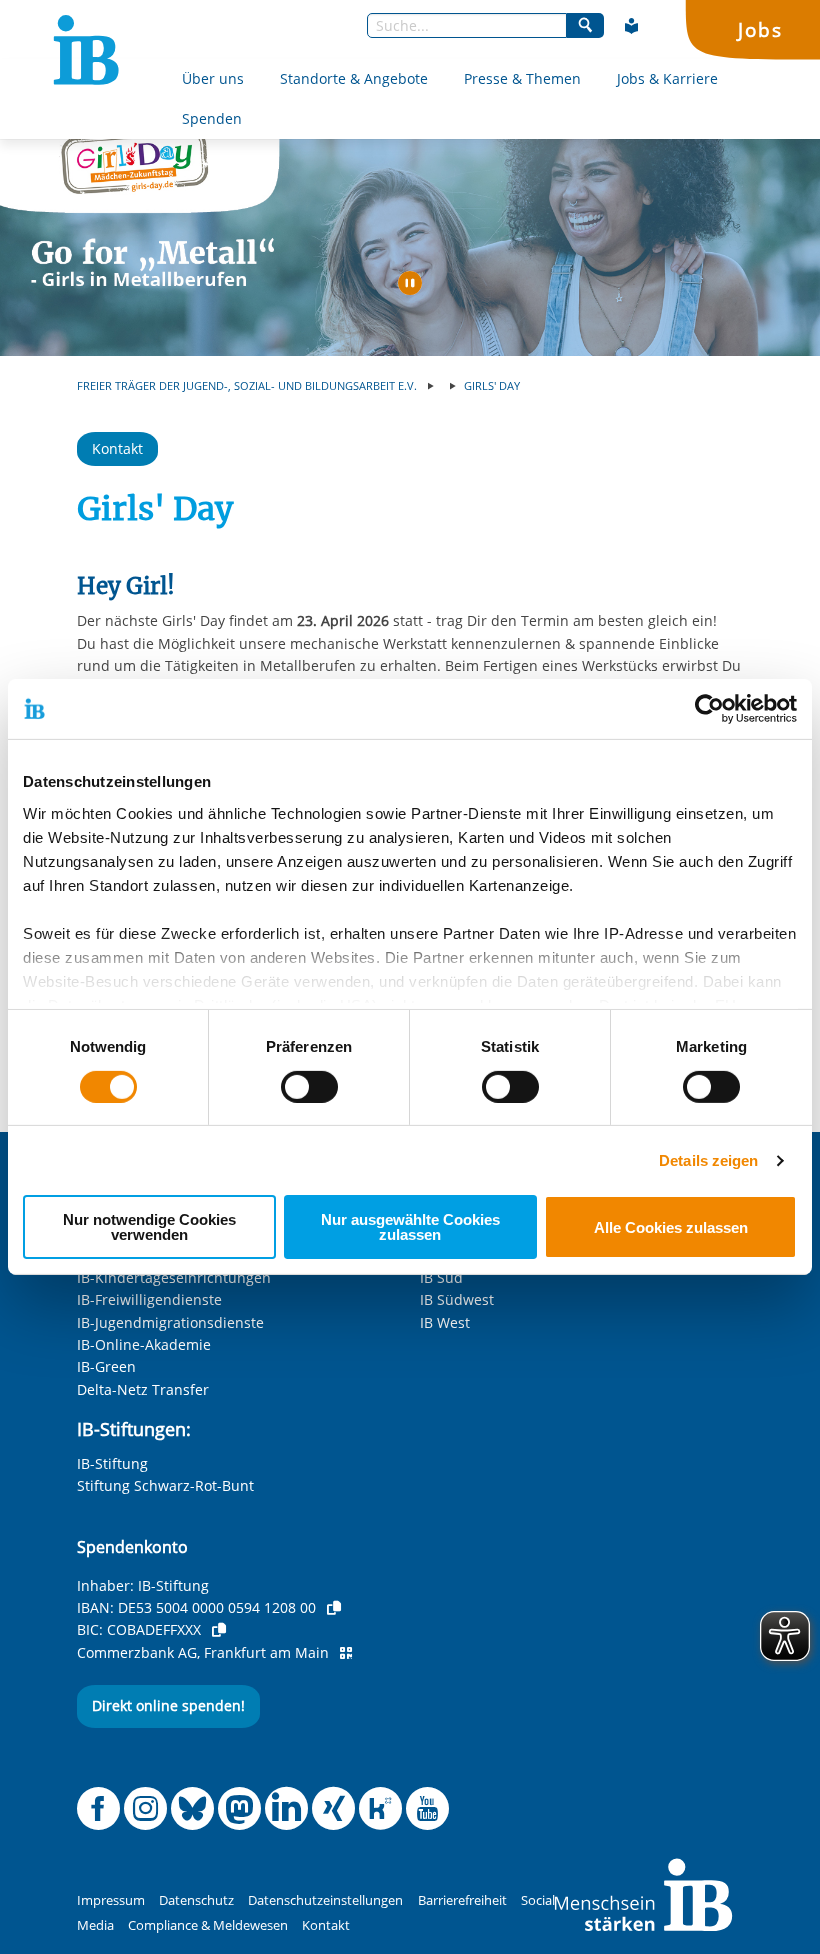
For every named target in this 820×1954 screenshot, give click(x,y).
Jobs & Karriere (667, 78)
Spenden (212, 118)
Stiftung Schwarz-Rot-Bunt (165, 1485)
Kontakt (117, 448)
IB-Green (106, 1366)
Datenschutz (196, 1900)
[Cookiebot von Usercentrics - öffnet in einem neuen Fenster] (709, 709)
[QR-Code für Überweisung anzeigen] (346, 1653)
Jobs (760, 29)
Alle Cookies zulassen (671, 1227)
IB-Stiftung (112, 1463)
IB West (445, 1322)
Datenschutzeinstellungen (325, 1900)
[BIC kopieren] (219, 1630)
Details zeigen (708, 1160)
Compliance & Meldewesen (208, 1925)
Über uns (213, 78)
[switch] (309, 1087)
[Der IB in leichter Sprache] (632, 26)
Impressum (111, 1900)
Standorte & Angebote (354, 78)
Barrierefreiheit (462, 1900)
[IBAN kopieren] (334, 1608)
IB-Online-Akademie (144, 1344)
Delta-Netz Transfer (143, 1389)
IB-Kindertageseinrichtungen (174, 1277)
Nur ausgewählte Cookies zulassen (410, 1227)
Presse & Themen (522, 78)
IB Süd (441, 1277)
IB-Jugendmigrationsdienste (170, 1322)
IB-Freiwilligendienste (149, 1299)
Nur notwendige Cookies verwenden (149, 1227)
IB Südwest (457, 1299)
